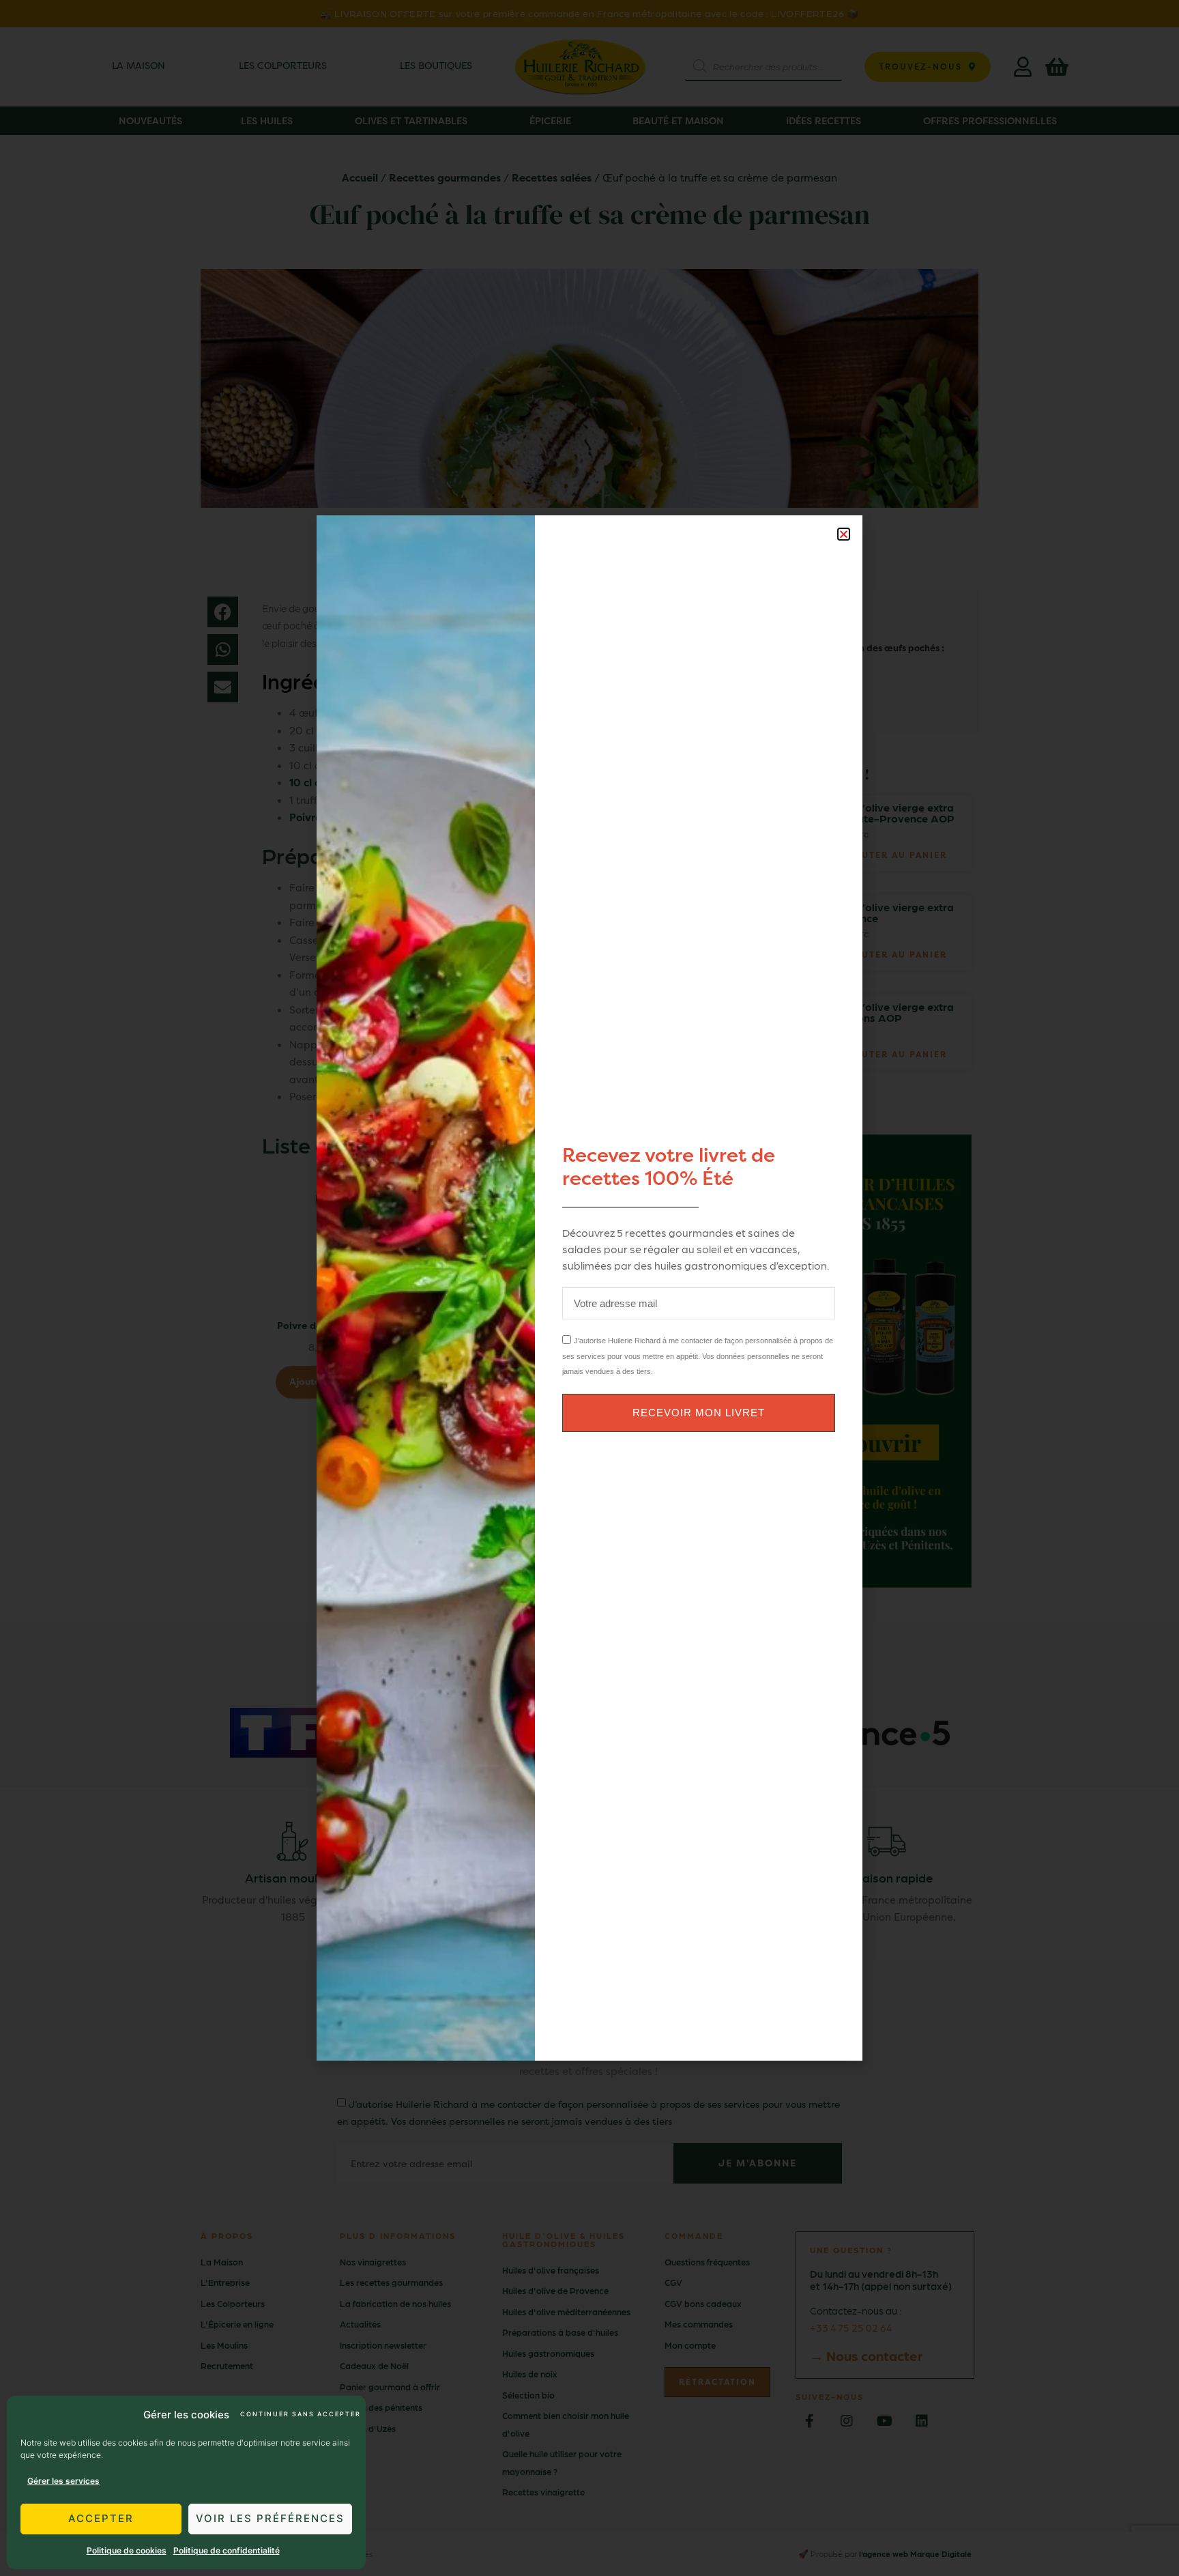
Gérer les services (63, 2481)
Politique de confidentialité (227, 2550)
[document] (589, 1288)
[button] (844, 534)
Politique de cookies (127, 2550)
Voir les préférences (270, 2518)
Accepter (101, 2518)
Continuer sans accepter (300, 2414)
